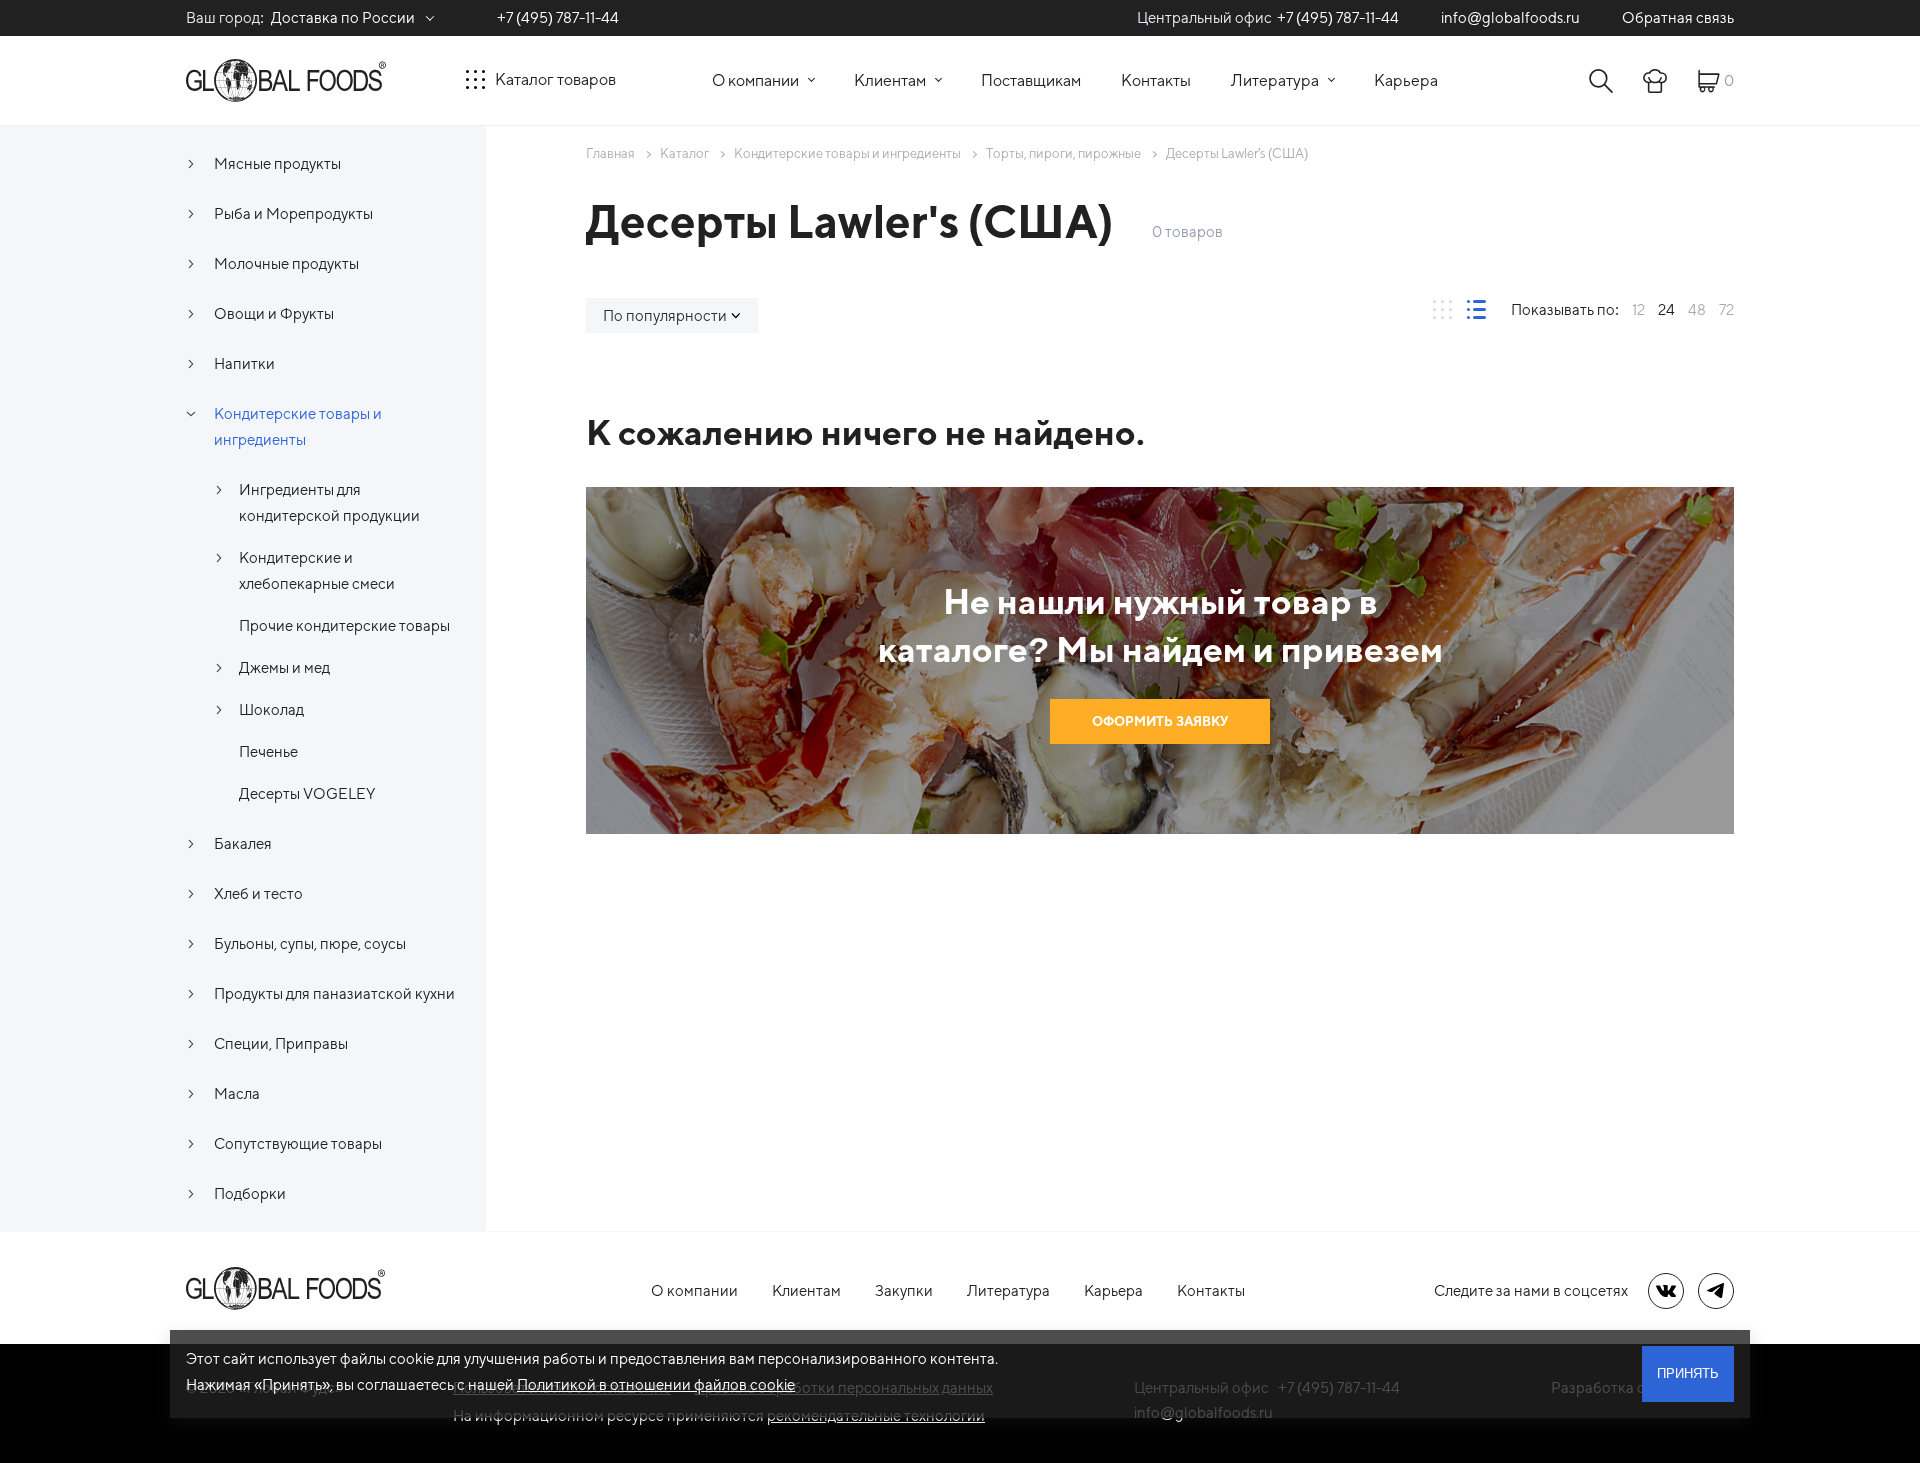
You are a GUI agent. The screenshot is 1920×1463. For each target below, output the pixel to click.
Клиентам (890, 80)
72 (1726, 309)
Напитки (244, 363)
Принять (1688, 1373)
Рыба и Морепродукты (293, 213)
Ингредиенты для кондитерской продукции (329, 502)
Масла (237, 1093)
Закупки (904, 1290)
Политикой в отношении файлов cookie (656, 1384)
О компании (755, 80)
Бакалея (243, 843)
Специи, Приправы (281, 1043)
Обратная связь (1678, 17)
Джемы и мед (284, 667)
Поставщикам (1031, 80)
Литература (1275, 80)
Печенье (268, 751)
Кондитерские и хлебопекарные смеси (317, 570)
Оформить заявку (1160, 721)
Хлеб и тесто (258, 893)
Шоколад (271, 709)
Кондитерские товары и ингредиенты (298, 426)
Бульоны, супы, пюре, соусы (310, 943)
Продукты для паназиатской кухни (334, 993)
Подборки (250, 1193)
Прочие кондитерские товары (344, 625)
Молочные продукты (286, 263)
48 (1697, 309)
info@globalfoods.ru (1510, 17)
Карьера (1406, 80)
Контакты (1156, 80)
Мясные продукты (277, 163)
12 (1638, 309)
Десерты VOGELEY (307, 793)
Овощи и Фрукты (274, 313)
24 (1666, 309)
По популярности (665, 315)
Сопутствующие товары (298, 1143)
